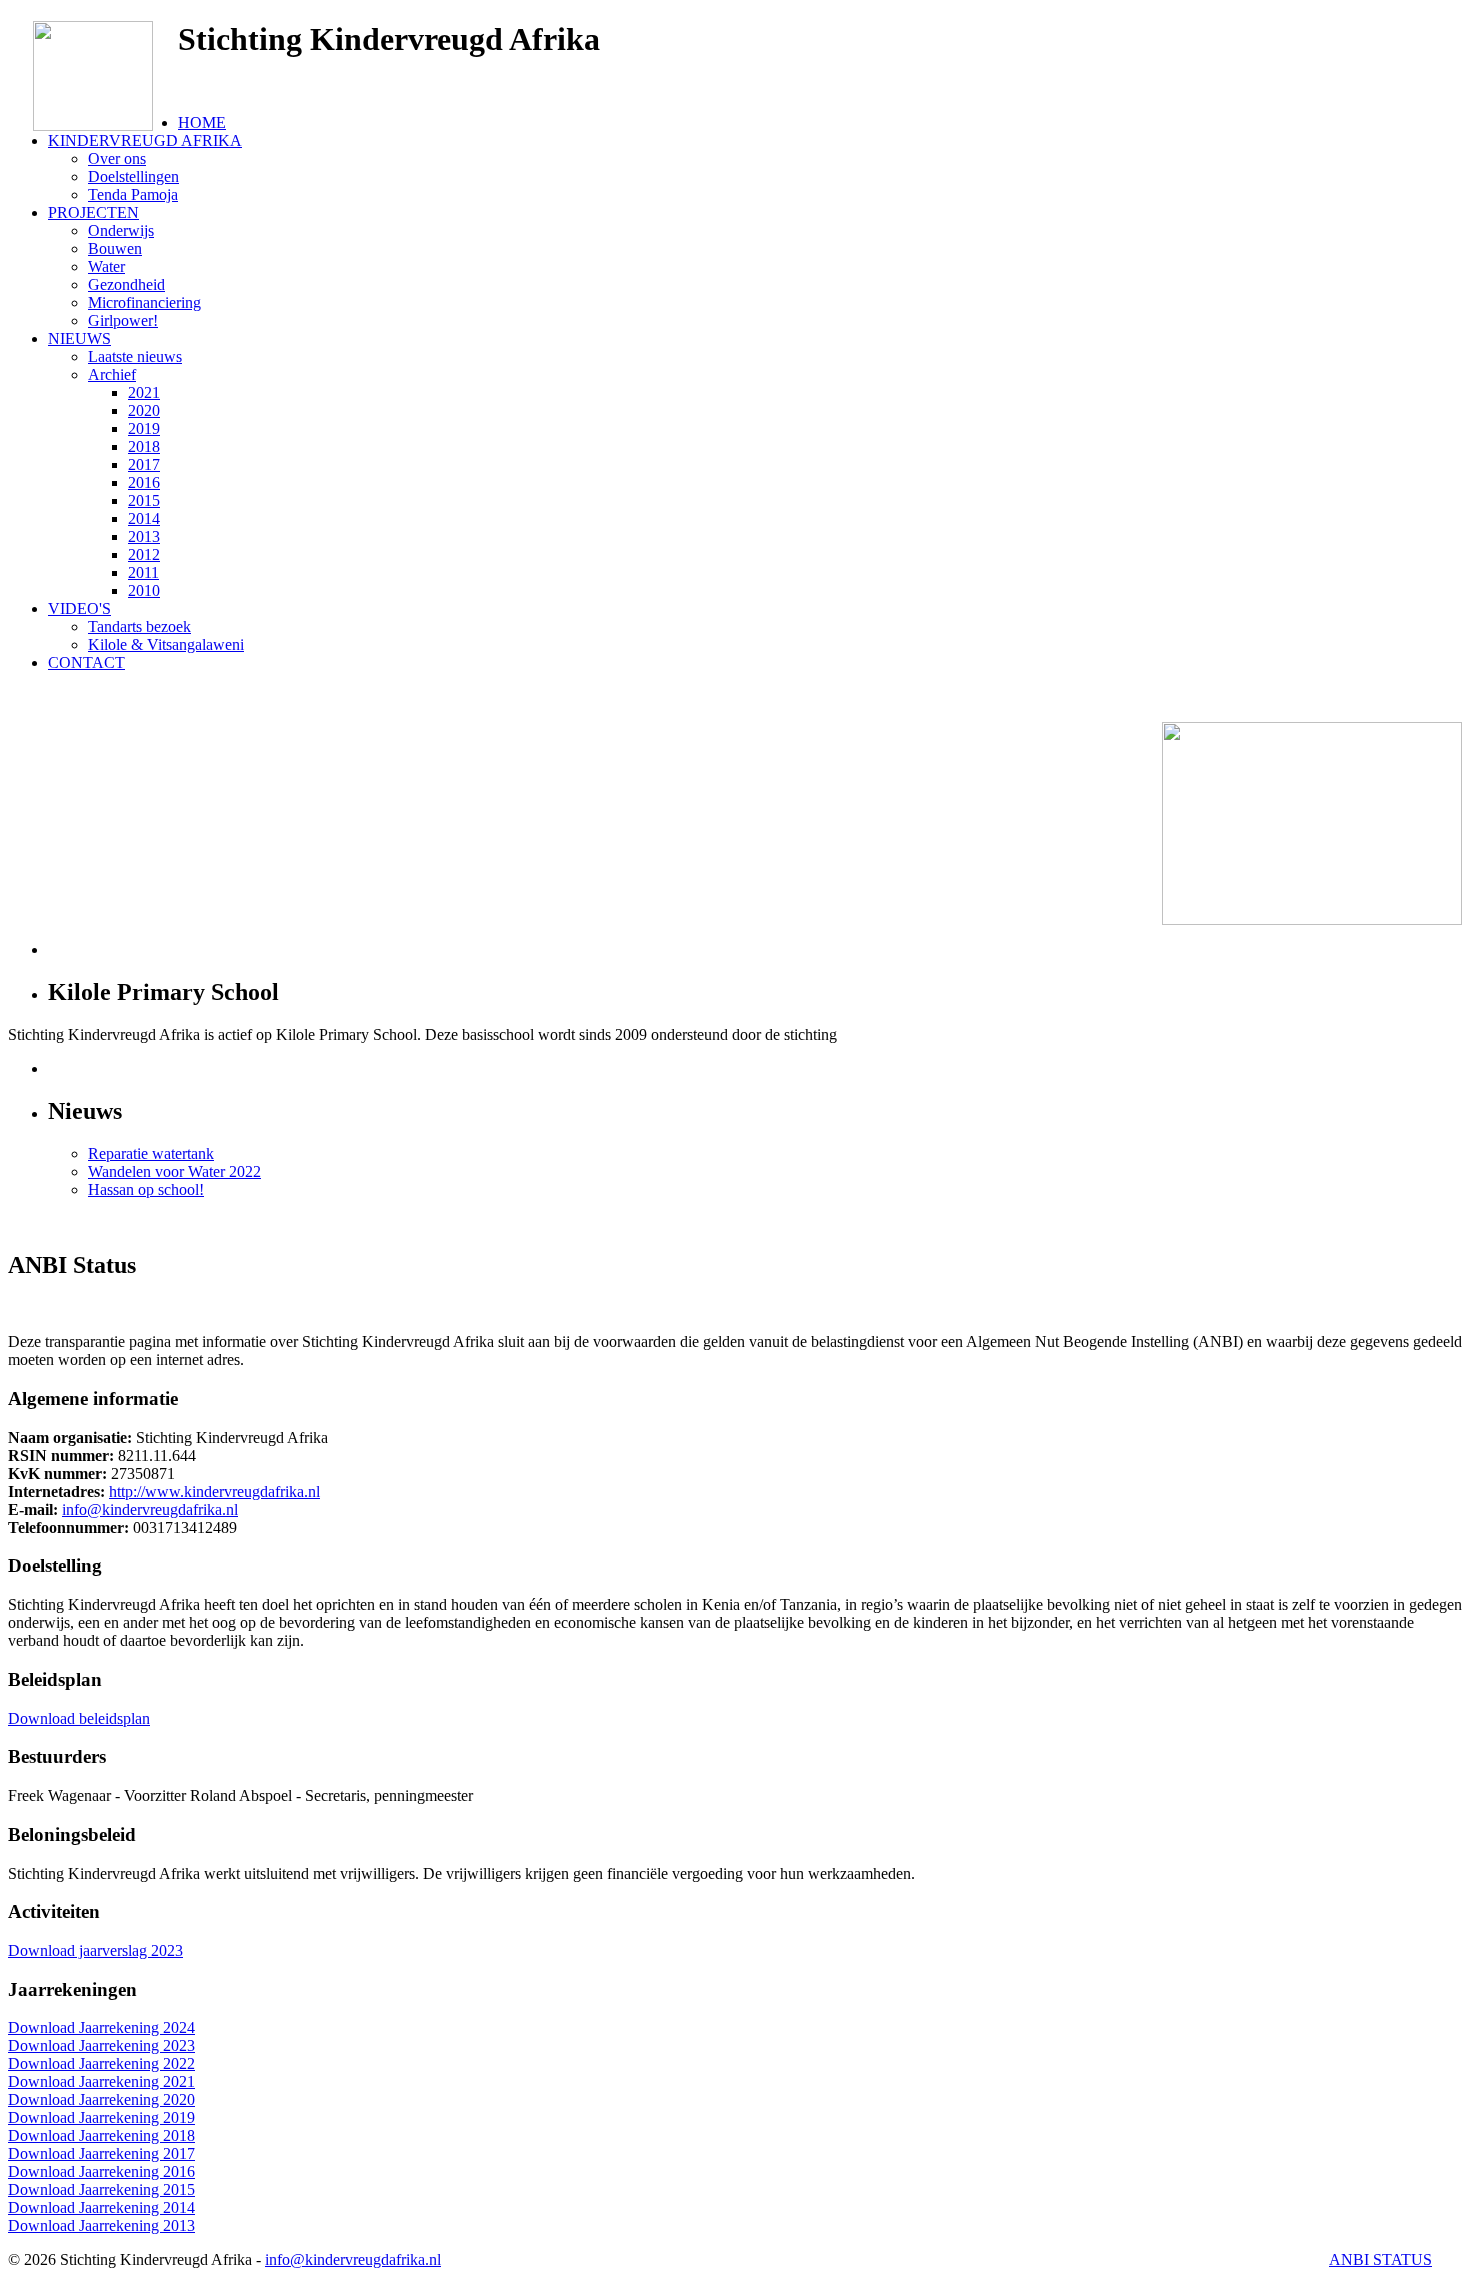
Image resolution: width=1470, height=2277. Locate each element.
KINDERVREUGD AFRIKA (145, 140)
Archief (112, 374)
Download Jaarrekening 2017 (101, 2153)
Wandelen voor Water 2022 (174, 1171)
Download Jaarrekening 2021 (101, 2081)
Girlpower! (123, 320)
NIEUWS (79, 338)
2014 (144, 518)
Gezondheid (126, 284)
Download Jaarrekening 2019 (101, 2117)
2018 (144, 446)
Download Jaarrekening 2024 (101, 2027)
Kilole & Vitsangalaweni (166, 644)
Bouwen (115, 248)
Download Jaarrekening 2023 (101, 2045)
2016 (144, 482)
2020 (144, 410)
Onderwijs (121, 230)
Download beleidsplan (79, 1718)
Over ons (117, 158)
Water (106, 266)
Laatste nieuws (135, 356)
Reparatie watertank (151, 1153)
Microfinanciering (144, 302)
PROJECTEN (93, 212)
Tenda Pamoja (133, 194)
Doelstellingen (133, 176)
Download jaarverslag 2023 (95, 1950)
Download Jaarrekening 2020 (101, 2099)
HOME (202, 122)
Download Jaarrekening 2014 (101, 2207)
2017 (144, 464)
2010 (144, 590)
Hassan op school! (146, 1189)
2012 (144, 554)
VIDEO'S (79, 608)
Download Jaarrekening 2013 (101, 2225)
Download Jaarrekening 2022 (101, 2063)
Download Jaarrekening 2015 (101, 2189)
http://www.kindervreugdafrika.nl (214, 1491)
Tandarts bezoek (139, 626)
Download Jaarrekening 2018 (101, 2135)
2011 (143, 572)
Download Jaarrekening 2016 (101, 2171)
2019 (144, 428)
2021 (144, 392)
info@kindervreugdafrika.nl (150, 1509)
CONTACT (86, 662)
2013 (144, 536)
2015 (144, 500)
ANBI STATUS (1380, 2259)
